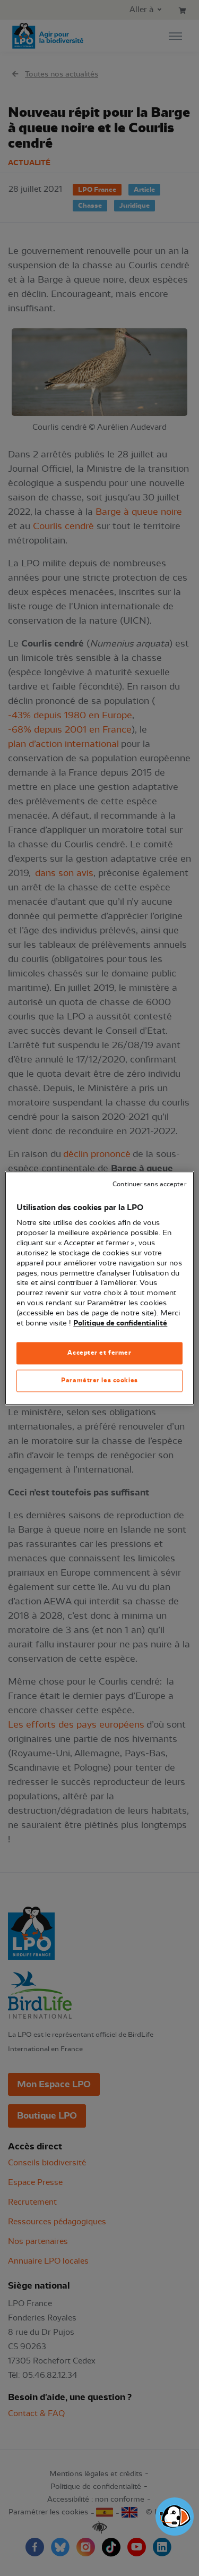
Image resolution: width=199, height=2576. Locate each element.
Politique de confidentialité (120, 1323)
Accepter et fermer (99, 1353)
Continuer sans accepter (149, 1184)
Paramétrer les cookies (99, 1380)
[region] (99, 1288)
